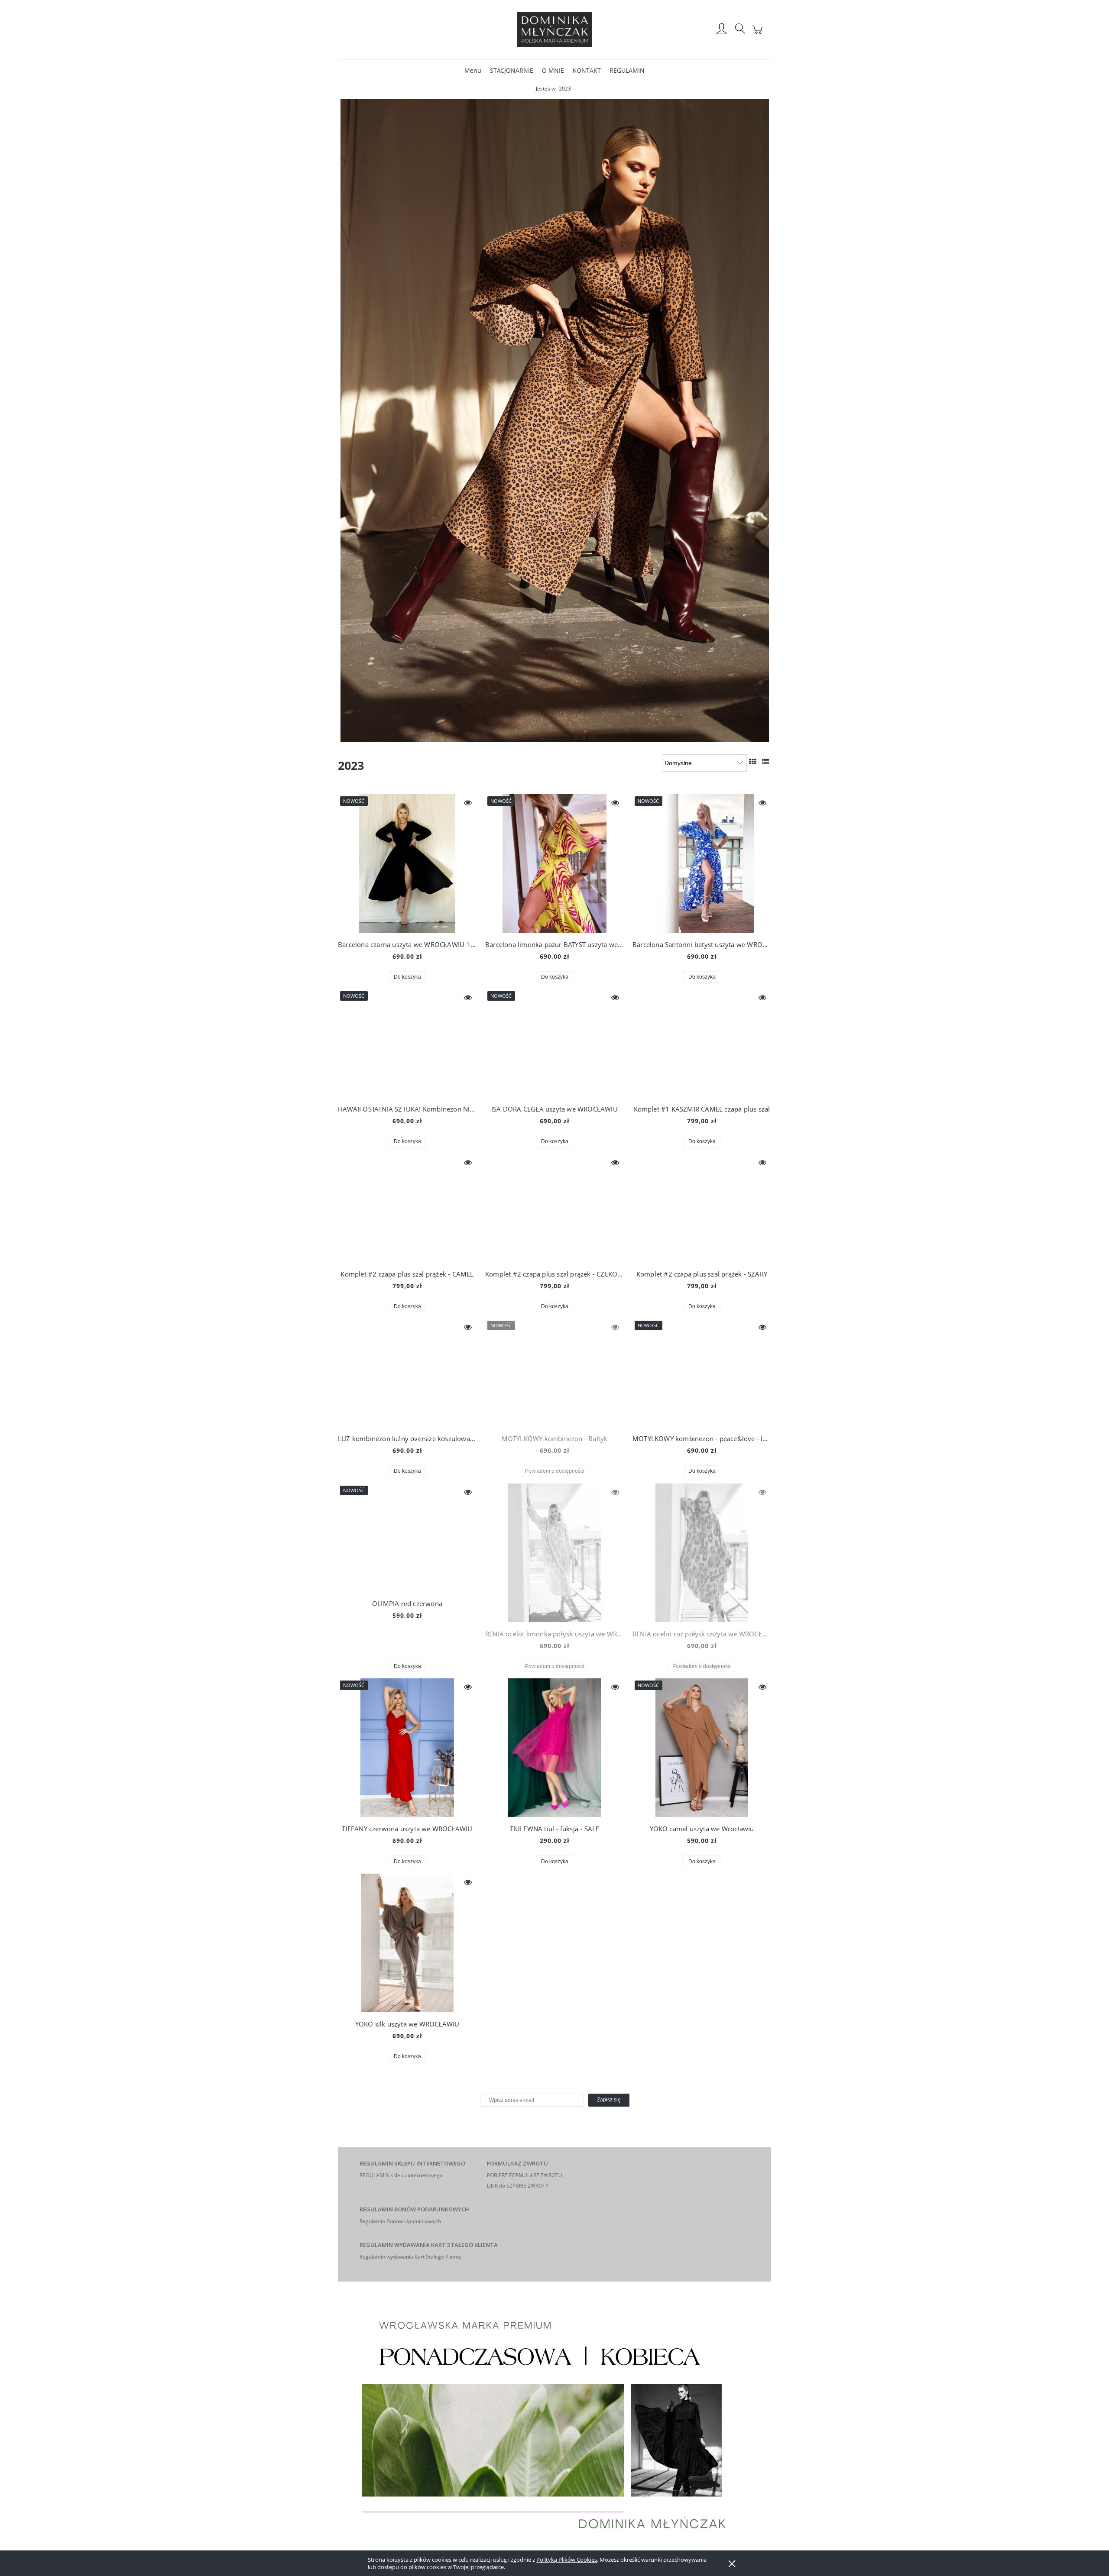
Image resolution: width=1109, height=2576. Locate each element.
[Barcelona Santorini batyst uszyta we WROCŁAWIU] (702, 863)
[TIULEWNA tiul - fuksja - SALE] (554, 1748)
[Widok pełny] (765, 762)
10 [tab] (592, 736)
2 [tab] (526, 736)
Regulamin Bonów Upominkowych (400, 2221)
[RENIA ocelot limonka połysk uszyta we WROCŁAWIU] (554, 1553)
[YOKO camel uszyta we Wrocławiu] (702, 1748)
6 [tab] (559, 736)
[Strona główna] (554, 29)
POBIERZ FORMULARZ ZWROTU (525, 2175)
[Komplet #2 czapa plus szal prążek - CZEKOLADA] (554, 1208)
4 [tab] (542, 736)
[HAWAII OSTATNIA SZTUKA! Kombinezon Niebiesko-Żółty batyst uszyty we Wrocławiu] (407, 1043)
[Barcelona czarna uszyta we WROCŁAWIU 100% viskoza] (407, 863)
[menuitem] (473, 70)
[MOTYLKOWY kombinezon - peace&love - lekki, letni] (702, 1373)
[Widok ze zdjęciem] (752, 762)
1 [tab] (518, 736)
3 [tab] (534, 736)
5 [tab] (551, 736)
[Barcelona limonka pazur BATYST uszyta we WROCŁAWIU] (554, 863)
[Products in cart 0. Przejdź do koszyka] (759, 34)
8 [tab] (575, 736)
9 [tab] (584, 736)
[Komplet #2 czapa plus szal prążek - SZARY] (702, 1208)
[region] (554, 420)
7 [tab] (567, 736)
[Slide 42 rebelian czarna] (554, 420)
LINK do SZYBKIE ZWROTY (518, 2186)
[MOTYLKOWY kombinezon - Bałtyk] (554, 1373)
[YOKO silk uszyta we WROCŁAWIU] (407, 1943)
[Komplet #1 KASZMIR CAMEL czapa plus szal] (702, 1043)
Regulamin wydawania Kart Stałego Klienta (411, 2257)
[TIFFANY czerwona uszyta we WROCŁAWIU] (407, 1748)
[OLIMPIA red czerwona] (407, 1538)
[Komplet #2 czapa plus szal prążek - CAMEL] (407, 1208)
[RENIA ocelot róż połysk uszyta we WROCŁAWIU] (702, 1553)
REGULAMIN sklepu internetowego (401, 2175)
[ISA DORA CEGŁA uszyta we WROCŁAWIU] (554, 1043)
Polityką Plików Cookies (567, 2560)
